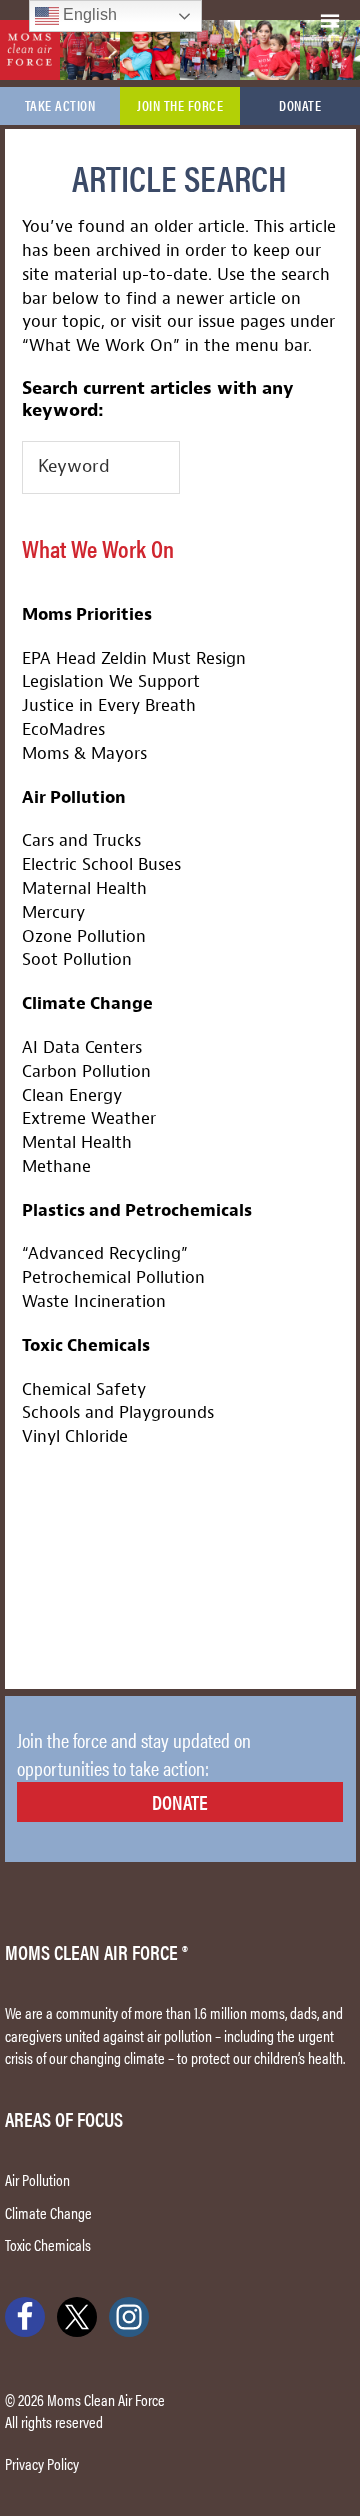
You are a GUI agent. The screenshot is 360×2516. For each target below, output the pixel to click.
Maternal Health (84, 888)
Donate (180, 1801)
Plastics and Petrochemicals (137, 1210)
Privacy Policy (42, 2463)
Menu (338, 17)
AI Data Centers (82, 1047)
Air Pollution (74, 797)
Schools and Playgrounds (118, 1412)
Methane (56, 1166)
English (88, 14)
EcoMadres (63, 729)
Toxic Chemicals (86, 1345)
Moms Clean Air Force (30, 50)
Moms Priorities (87, 614)
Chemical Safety (84, 1389)
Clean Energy (72, 1095)
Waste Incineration (94, 1301)
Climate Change (87, 1003)
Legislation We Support (111, 681)
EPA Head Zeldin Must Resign (134, 658)
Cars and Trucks (81, 840)
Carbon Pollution (86, 1071)
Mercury (53, 912)
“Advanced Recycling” (105, 1253)
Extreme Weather (89, 1118)
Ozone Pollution (84, 936)
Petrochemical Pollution (113, 1277)
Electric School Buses (101, 864)
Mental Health (77, 1142)
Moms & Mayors (84, 753)
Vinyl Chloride (75, 1436)
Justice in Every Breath (109, 705)
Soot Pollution (77, 959)
